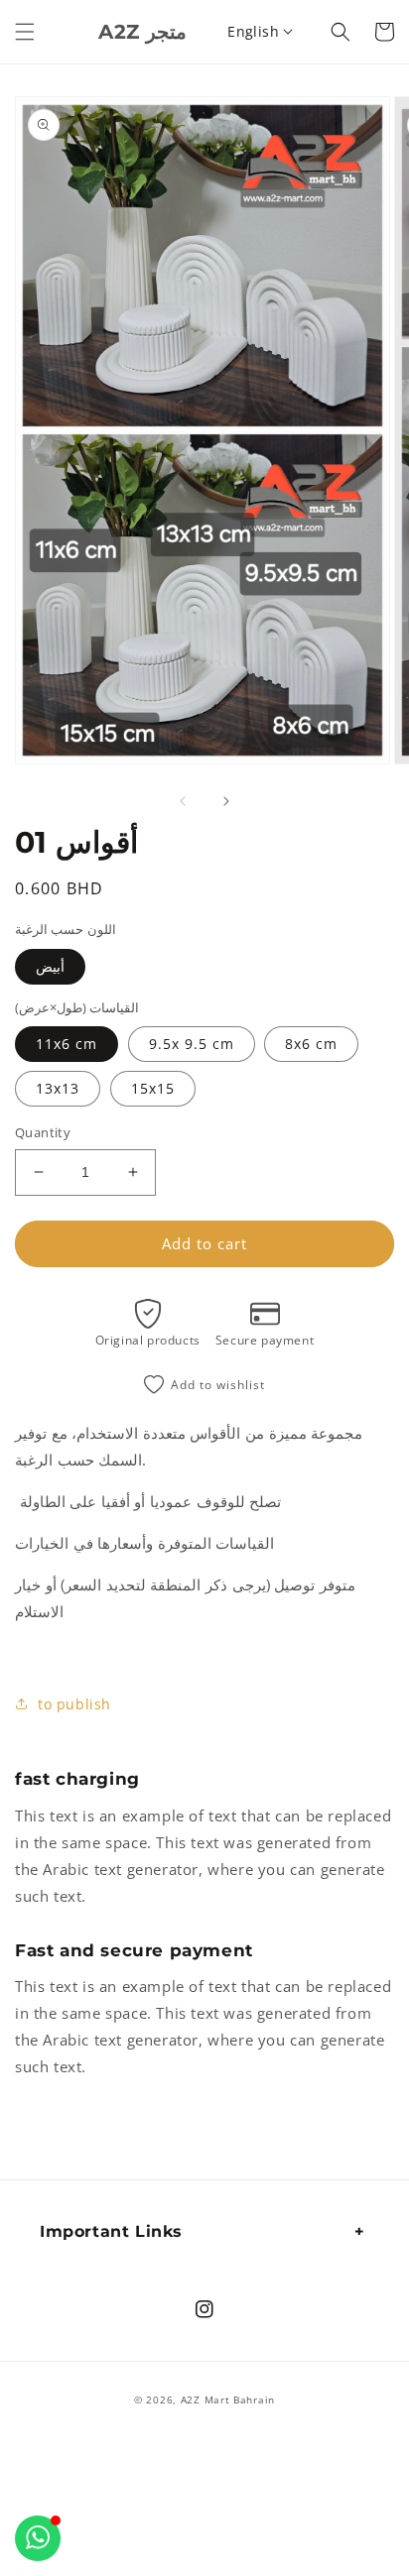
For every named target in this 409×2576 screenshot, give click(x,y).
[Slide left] (183, 801)
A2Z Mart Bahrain (228, 2400)
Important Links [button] (111, 2231)
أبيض (50, 966)
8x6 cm (311, 1044)
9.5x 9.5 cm (192, 1044)
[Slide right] (226, 801)
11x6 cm (67, 1044)
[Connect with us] (38, 2538)
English (253, 31)
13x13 (58, 1088)
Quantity (43, 1132)
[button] (25, 32)
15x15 (153, 1088)
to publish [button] (74, 1704)
